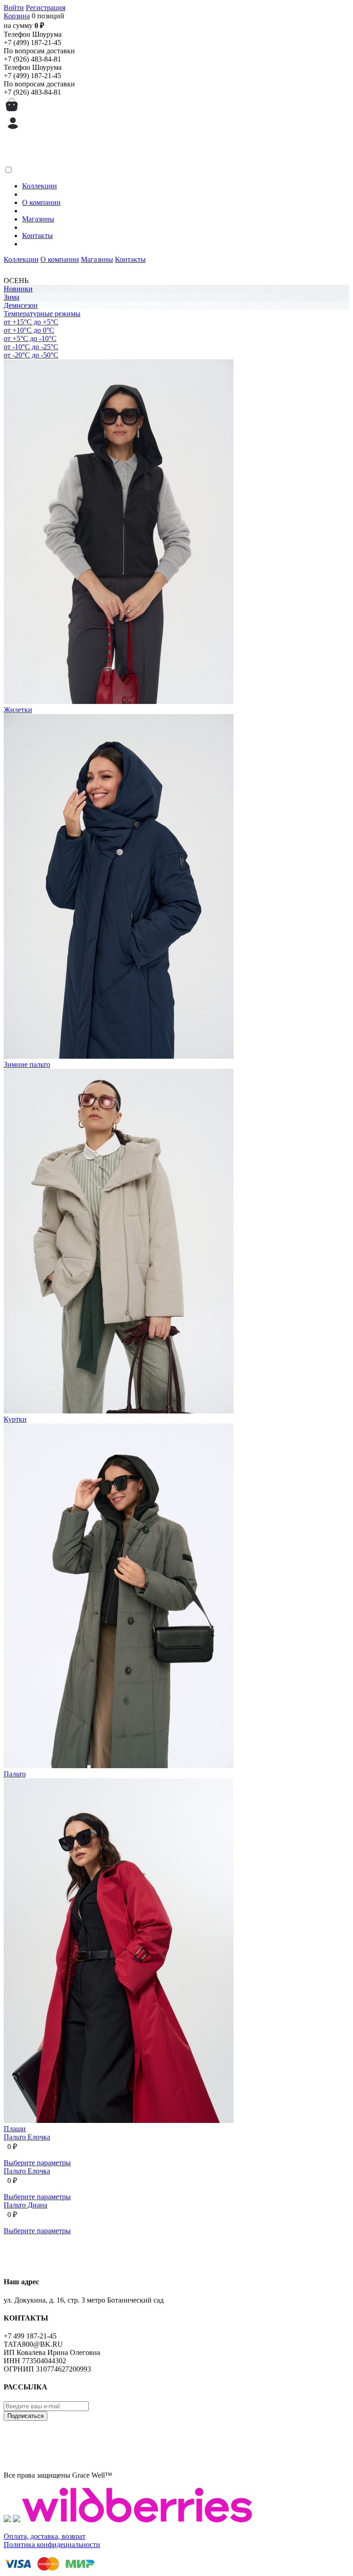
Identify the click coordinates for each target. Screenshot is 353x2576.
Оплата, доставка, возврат (45, 2536)
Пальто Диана (26, 2205)
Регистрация (46, 8)
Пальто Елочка (27, 2137)
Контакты (37, 235)
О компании (41, 202)
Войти (14, 8)
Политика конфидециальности (52, 2545)
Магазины (38, 219)
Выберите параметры (37, 2163)
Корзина (17, 16)
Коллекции (40, 186)
